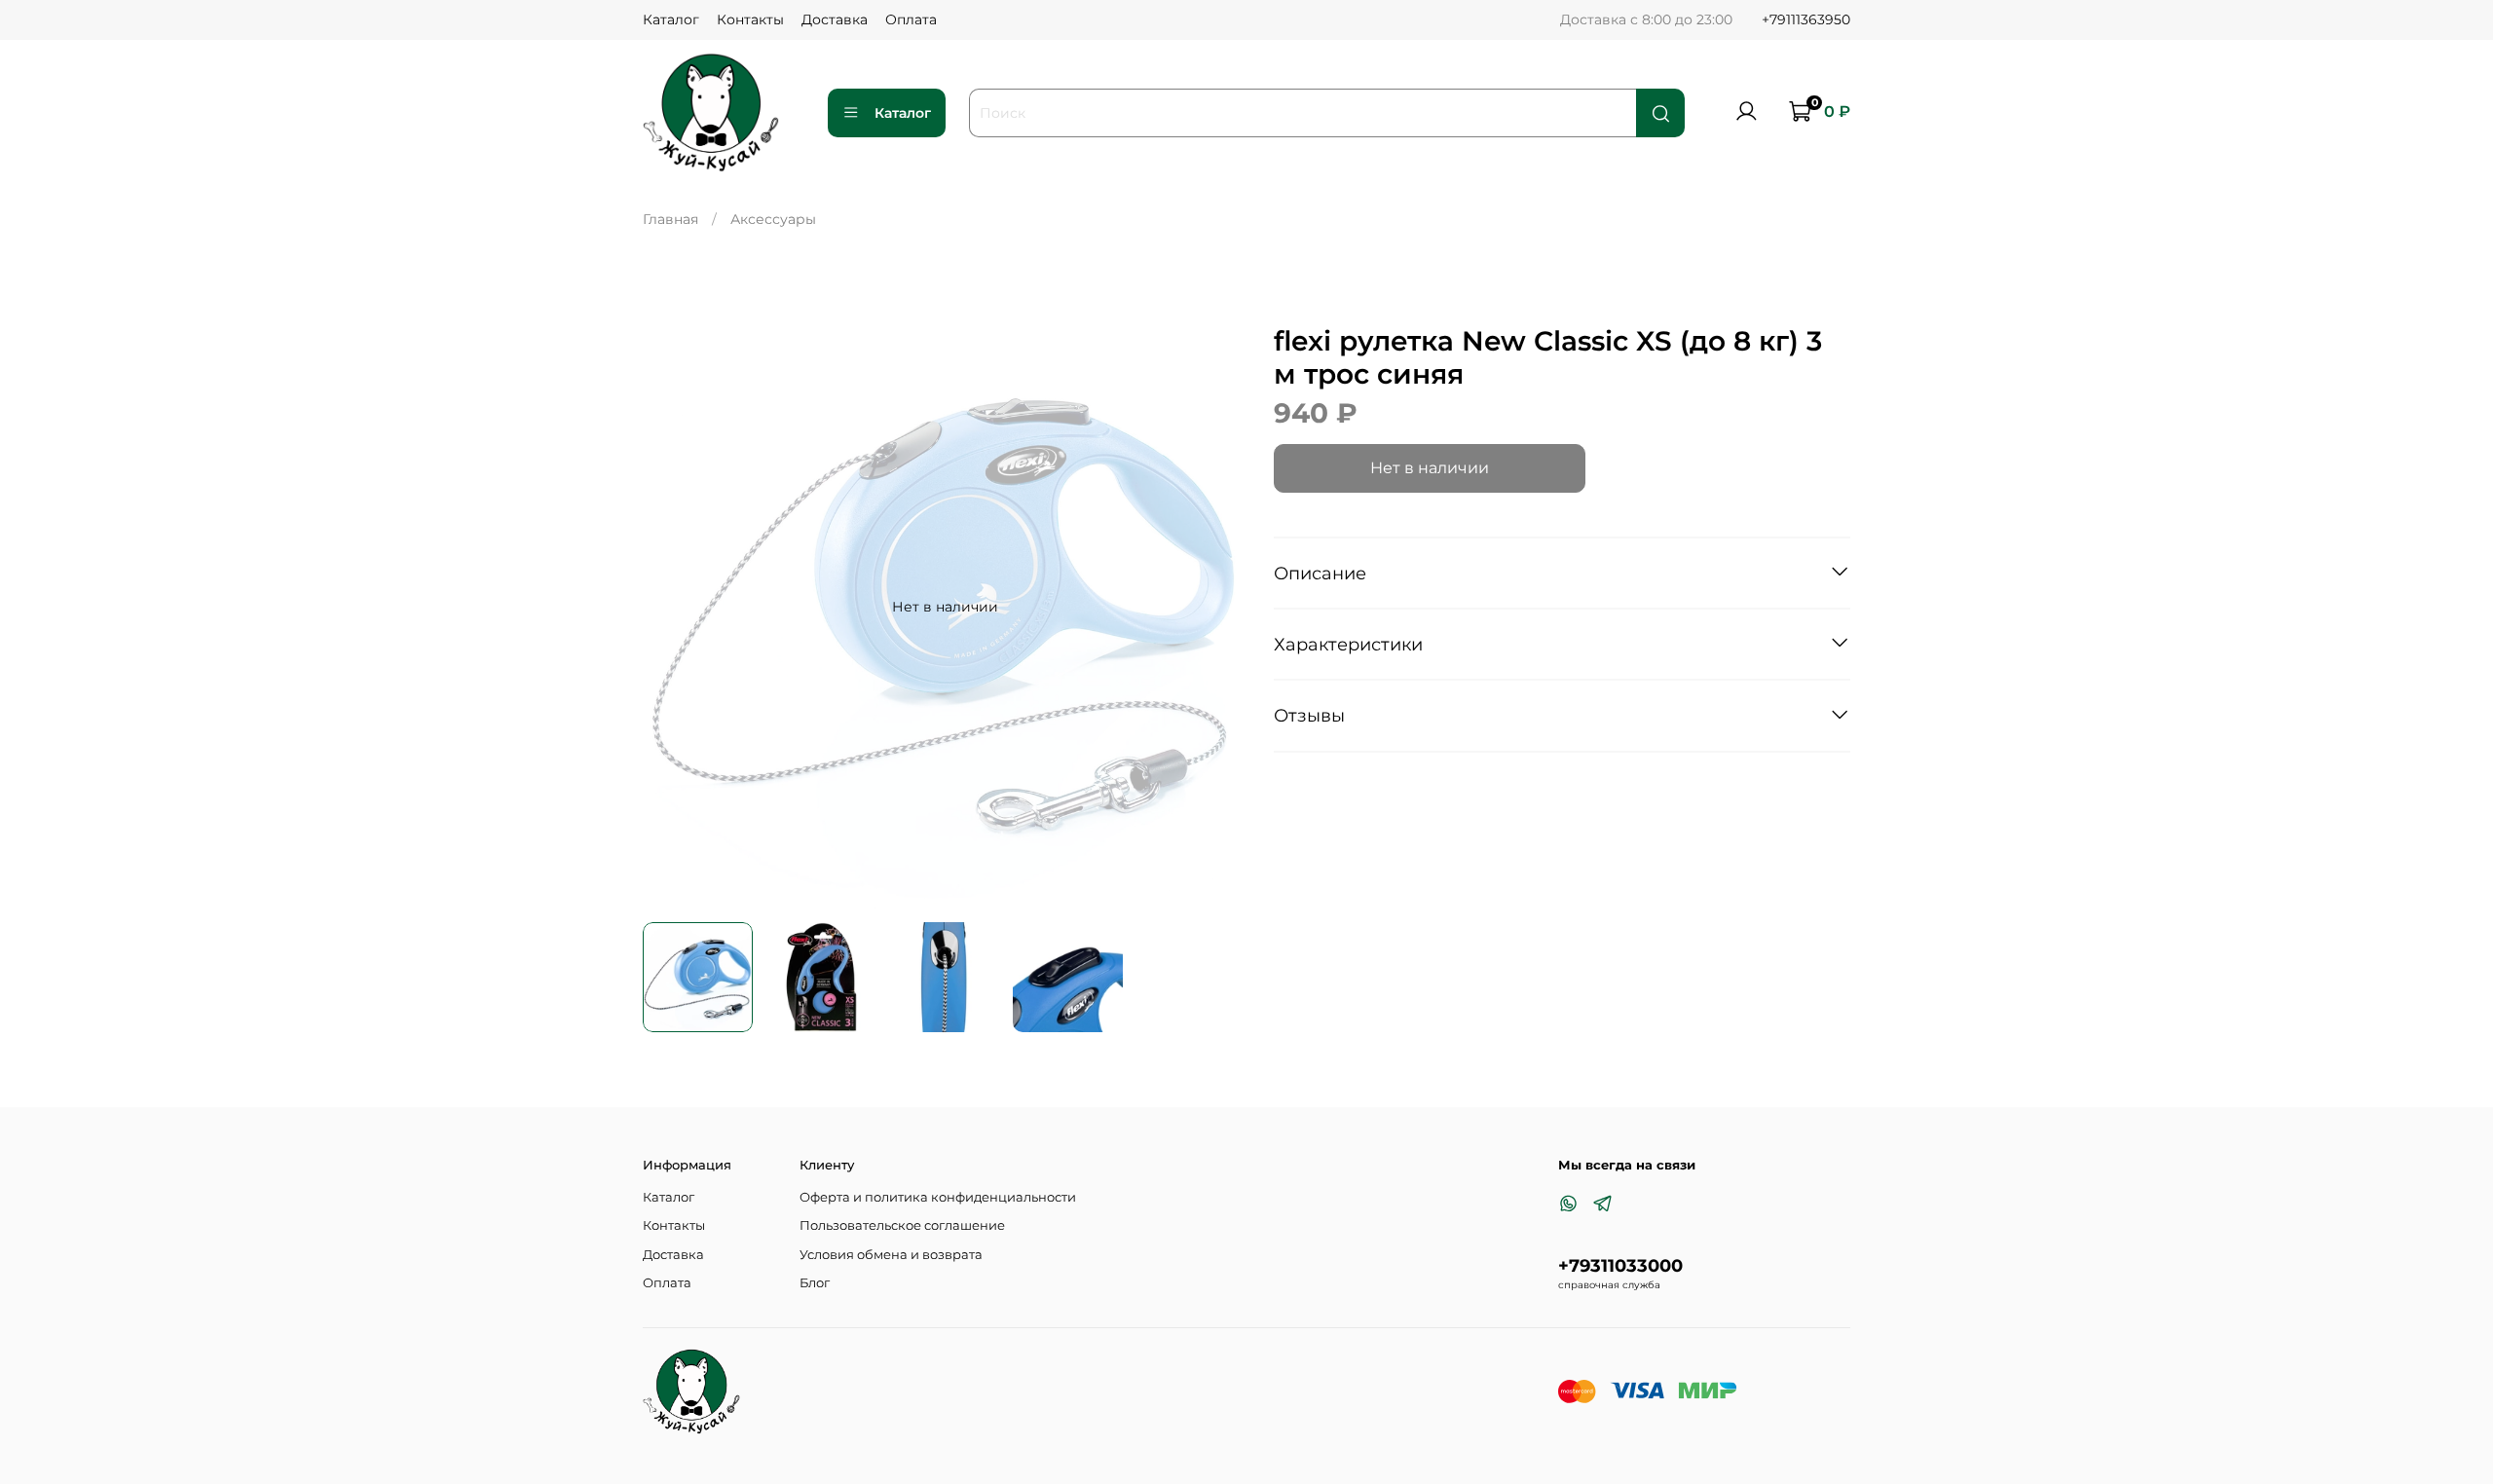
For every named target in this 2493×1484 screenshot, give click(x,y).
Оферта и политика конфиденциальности (938, 1197)
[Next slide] (1219, 607)
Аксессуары (773, 219)
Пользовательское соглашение (902, 1225)
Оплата (911, 19)
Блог (815, 1283)
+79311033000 (1620, 1265)
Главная (670, 219)
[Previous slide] (670, 607)
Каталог (671, 19)
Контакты (750, 19)
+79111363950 (1806, 19)
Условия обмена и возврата (891, 1255)
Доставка (835, 19)
